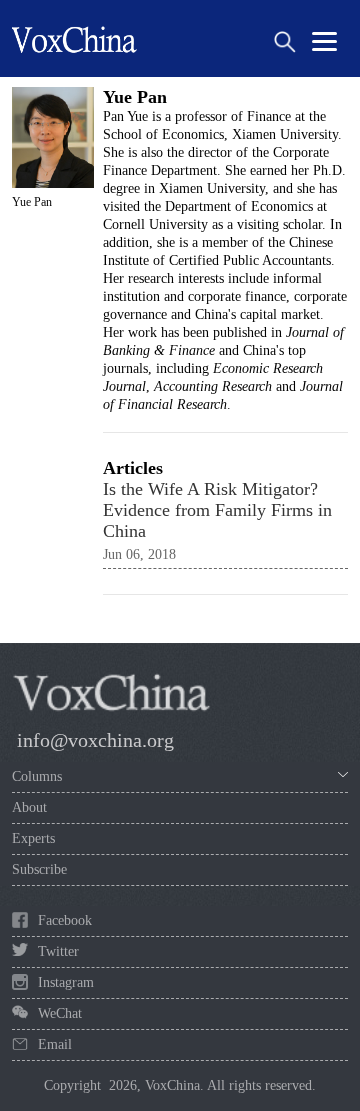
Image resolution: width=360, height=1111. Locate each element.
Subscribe (39, 869)
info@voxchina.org (95, 740)
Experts (33, 838)
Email (55, 1044)
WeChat (60, 1013)
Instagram (66, 982)
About (29, 807)
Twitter (58, 951)
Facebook (65, 920)
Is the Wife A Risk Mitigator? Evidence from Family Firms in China (217, 510)
